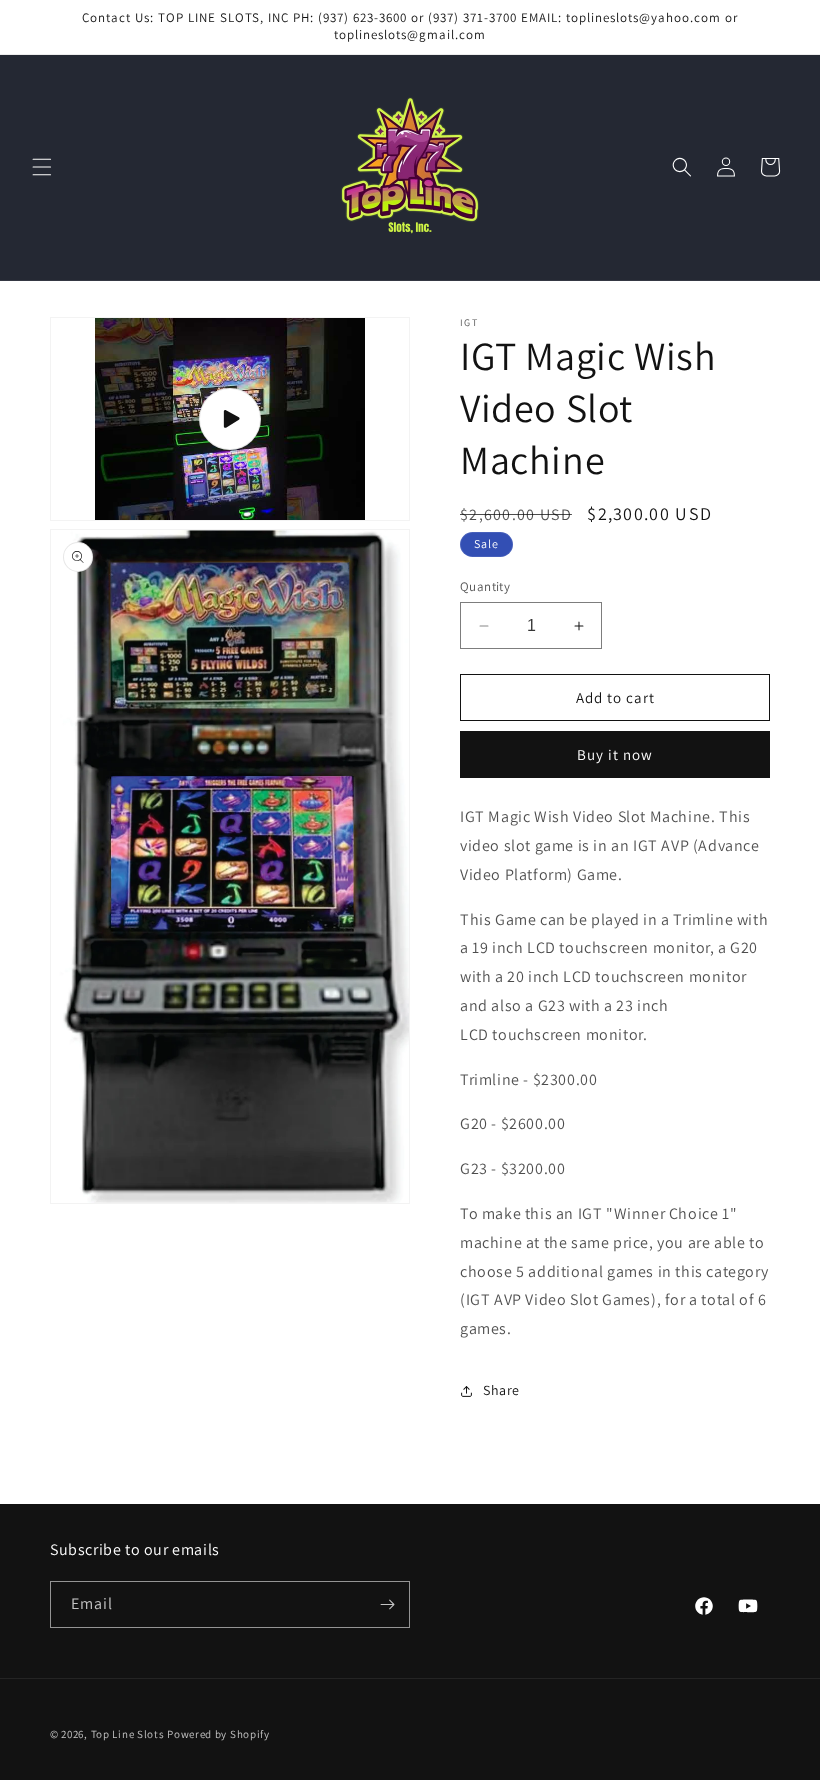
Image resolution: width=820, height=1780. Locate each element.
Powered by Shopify (218, 1734)
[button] (42, 167)
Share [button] (501, 1390)
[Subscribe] (387, 1604)
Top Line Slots (128, 1734)
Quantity (485, 586)
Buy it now (615, 754)
